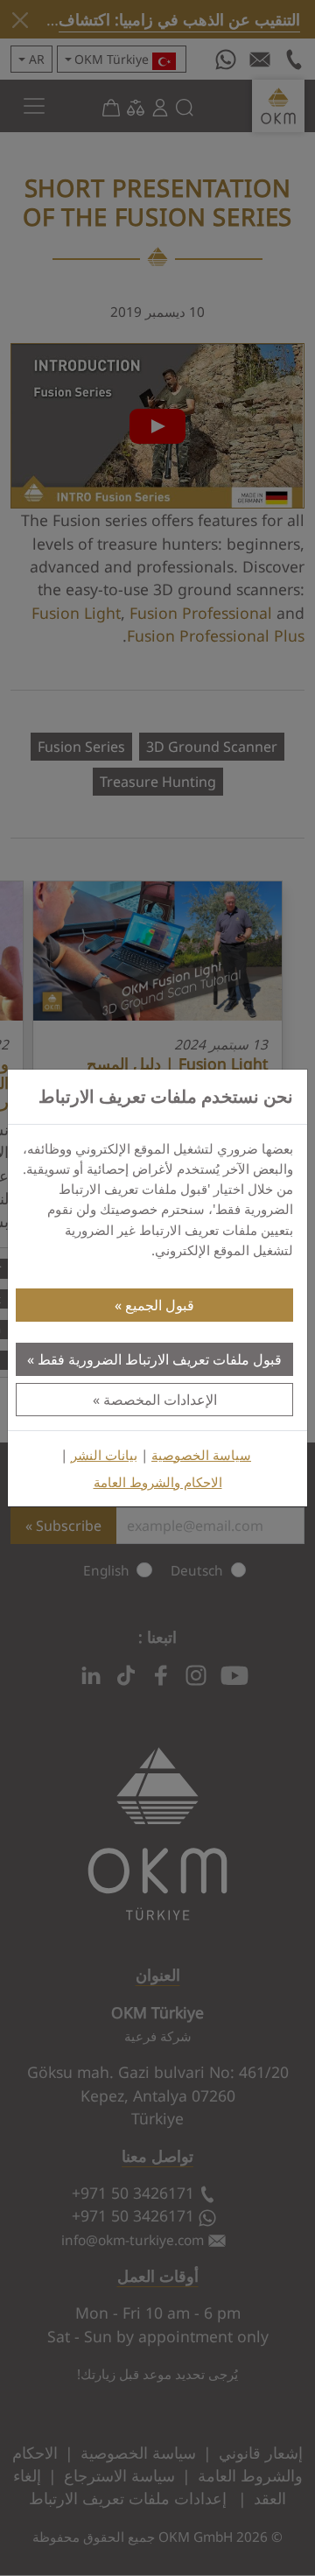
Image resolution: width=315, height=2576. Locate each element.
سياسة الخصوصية (201, 1455)
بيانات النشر (104, 1455)
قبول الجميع (160, 1305)
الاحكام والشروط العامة (158, 1482)
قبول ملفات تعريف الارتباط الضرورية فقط (160, 1359)
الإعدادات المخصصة (160, 1400)
